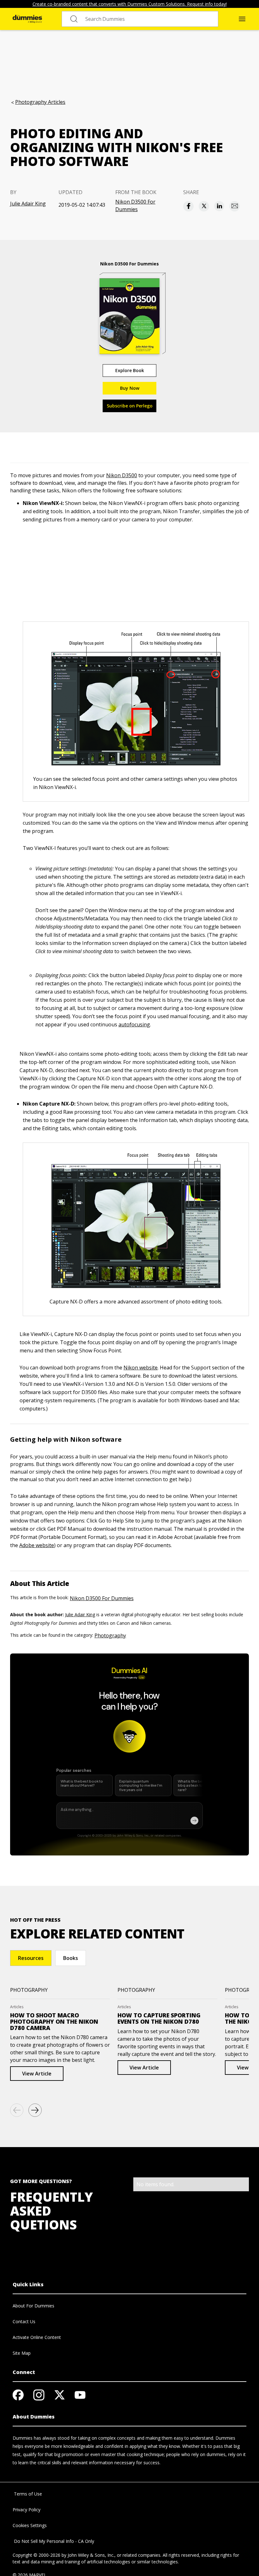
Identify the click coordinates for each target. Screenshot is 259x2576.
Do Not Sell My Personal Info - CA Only (53, 2541)
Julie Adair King (28, 204)
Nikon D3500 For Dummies (135, 205)
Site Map (22, 2353)
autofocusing (134, 1024)
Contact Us (24, 2321)
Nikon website (141, 1368)
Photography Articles (40, 102)
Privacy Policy (27, 2510)
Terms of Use (27, 2494)
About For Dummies (33, 2306)
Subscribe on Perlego (130, 406)
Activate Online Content (37, 2337)
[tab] (31, 1958)
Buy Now (130, 388)
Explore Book (130, 370)
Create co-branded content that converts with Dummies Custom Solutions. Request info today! (130, 4)
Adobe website (37, 1545)
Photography (110, 1635)
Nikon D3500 (122, 475)
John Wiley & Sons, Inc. (91, 2555)
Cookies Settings (30, 2525)
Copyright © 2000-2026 (36, 2555)
